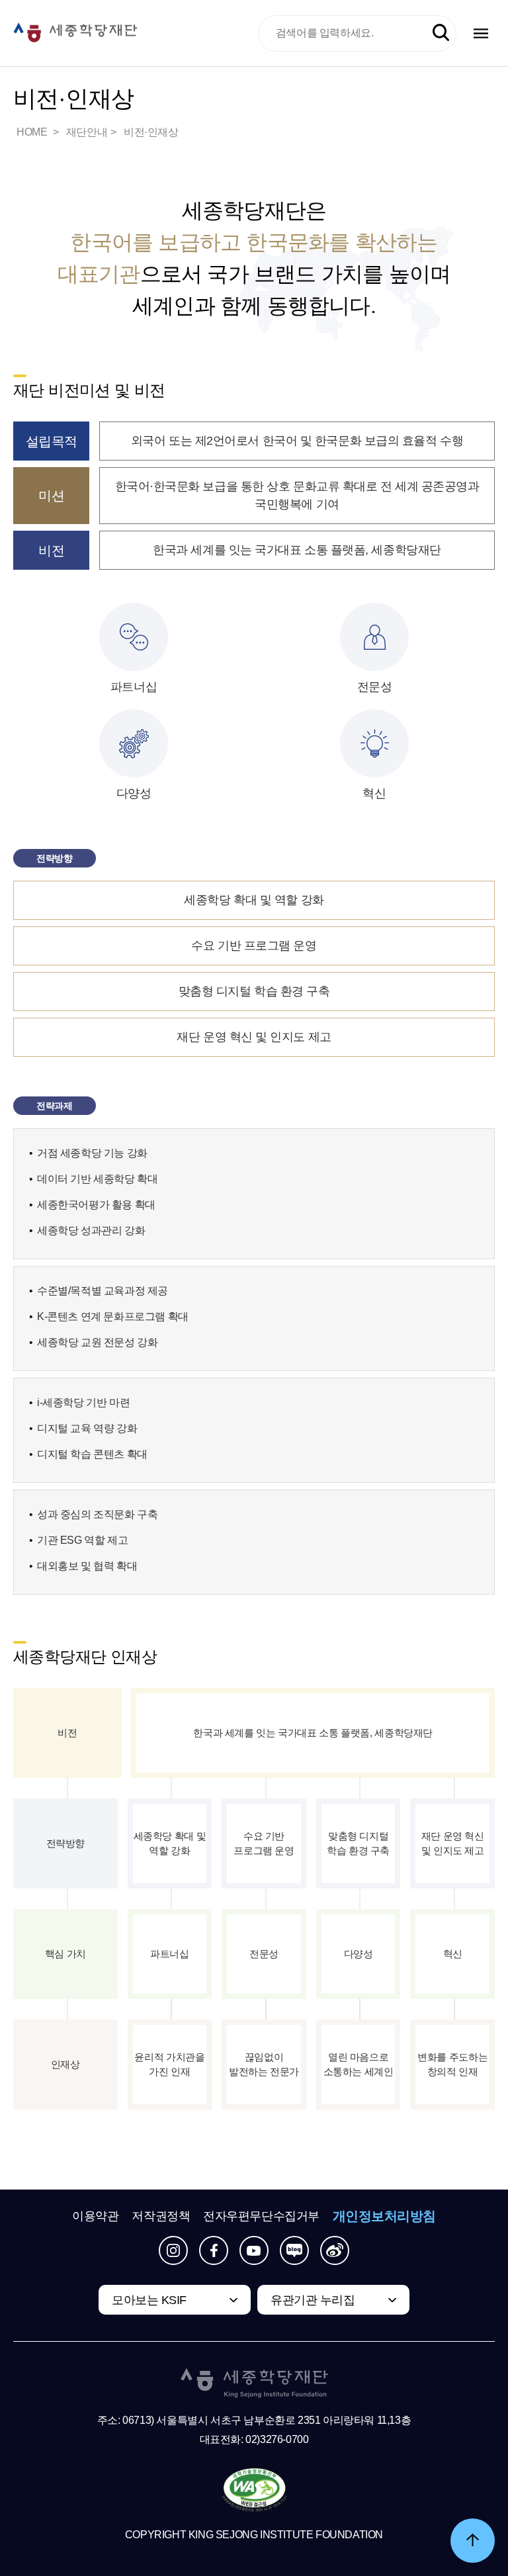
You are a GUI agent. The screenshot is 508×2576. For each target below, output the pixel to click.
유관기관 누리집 (313, 2300)
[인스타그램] (173, 2250)
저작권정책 (161, 2216)
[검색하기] (441, 33)
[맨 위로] (473, 2541)
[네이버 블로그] (294, 2250)
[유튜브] (254, 2250)
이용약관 (95, 2216)
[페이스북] (214, 2250)
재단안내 (87, 132)
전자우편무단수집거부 (261, 2216)
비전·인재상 (151, 132)
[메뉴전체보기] (481, 33)
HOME (33, 132)
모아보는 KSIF (149, 2300)
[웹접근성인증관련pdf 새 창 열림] (254, 2491)
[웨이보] (335, 2250)
